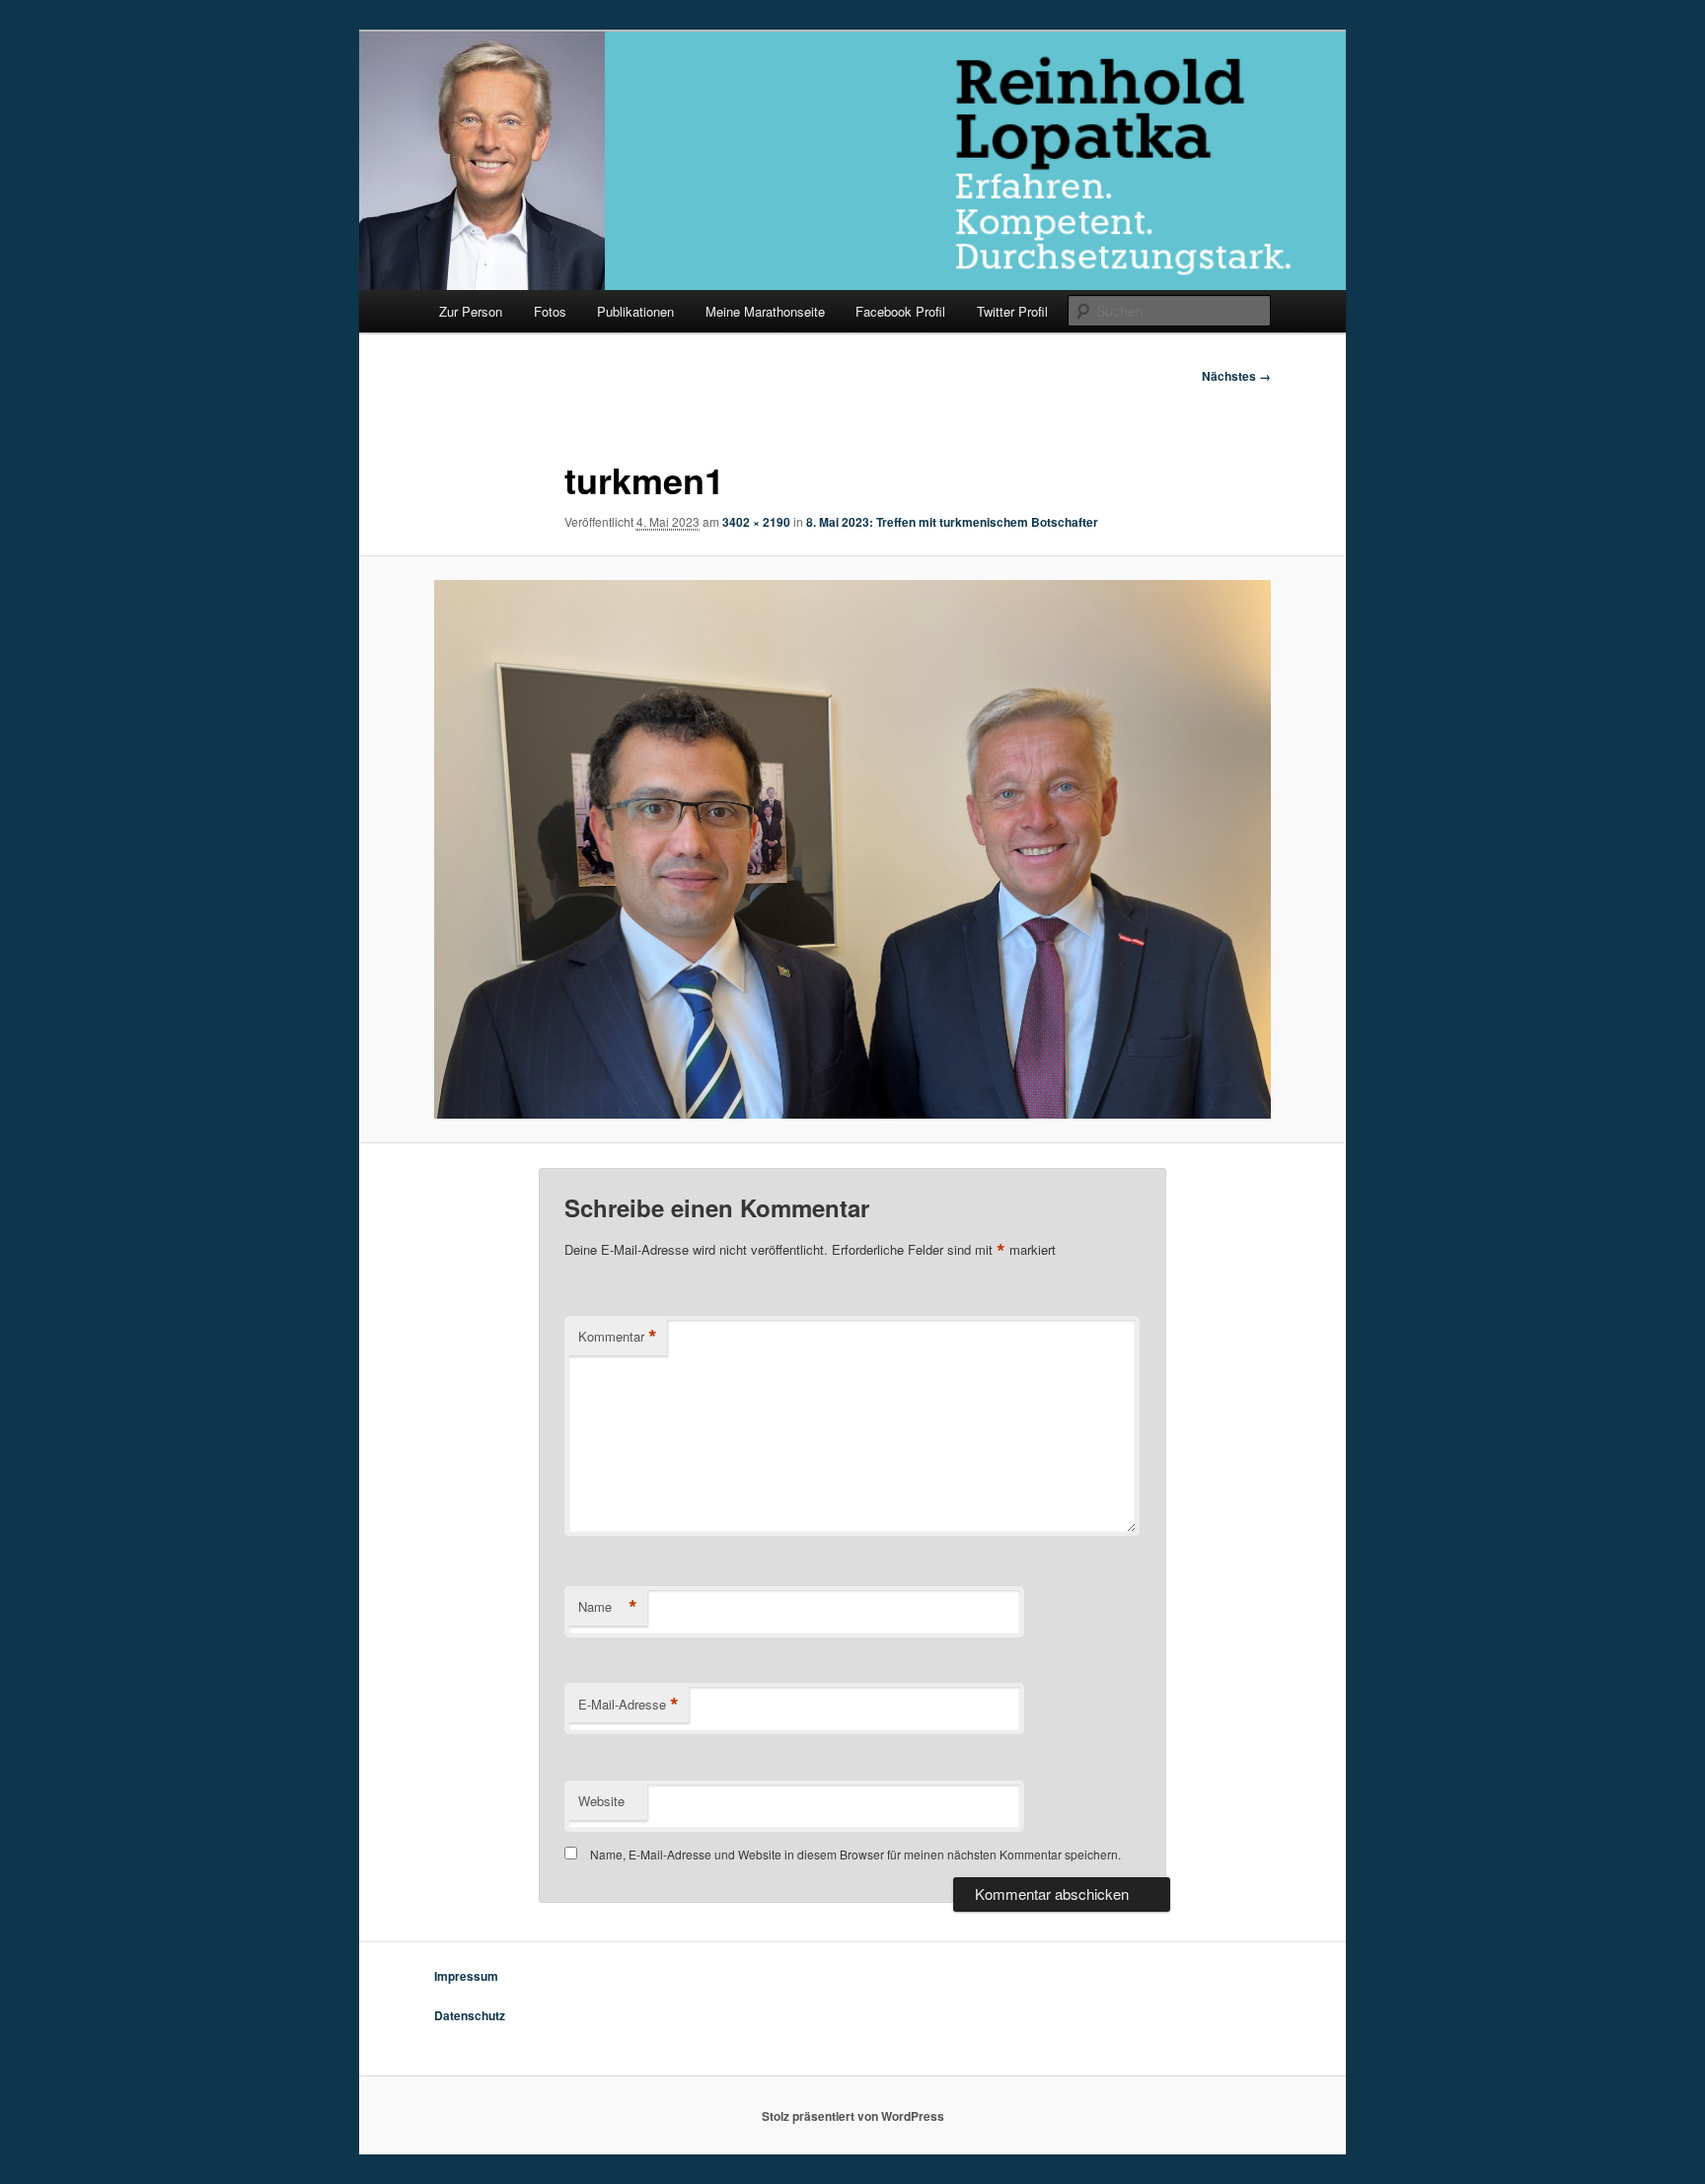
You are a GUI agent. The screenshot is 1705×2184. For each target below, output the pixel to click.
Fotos (550, 311)
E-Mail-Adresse (629, 1705)
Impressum (466, 1976)
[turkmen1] (852, 849)
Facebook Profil (900, 311)
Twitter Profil (1012, 311)
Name (608, 1607)
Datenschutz (470, 2015)
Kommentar (618, 1337)
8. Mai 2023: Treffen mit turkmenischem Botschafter (952, 522)
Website (601, 1801)
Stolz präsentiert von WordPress (853, 2116)
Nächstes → (1236, 376)
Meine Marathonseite (765, 311)
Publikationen (635, 311)
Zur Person (471, 311)
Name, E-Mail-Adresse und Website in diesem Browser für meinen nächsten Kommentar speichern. (855, 1854)
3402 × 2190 (756, 522)
